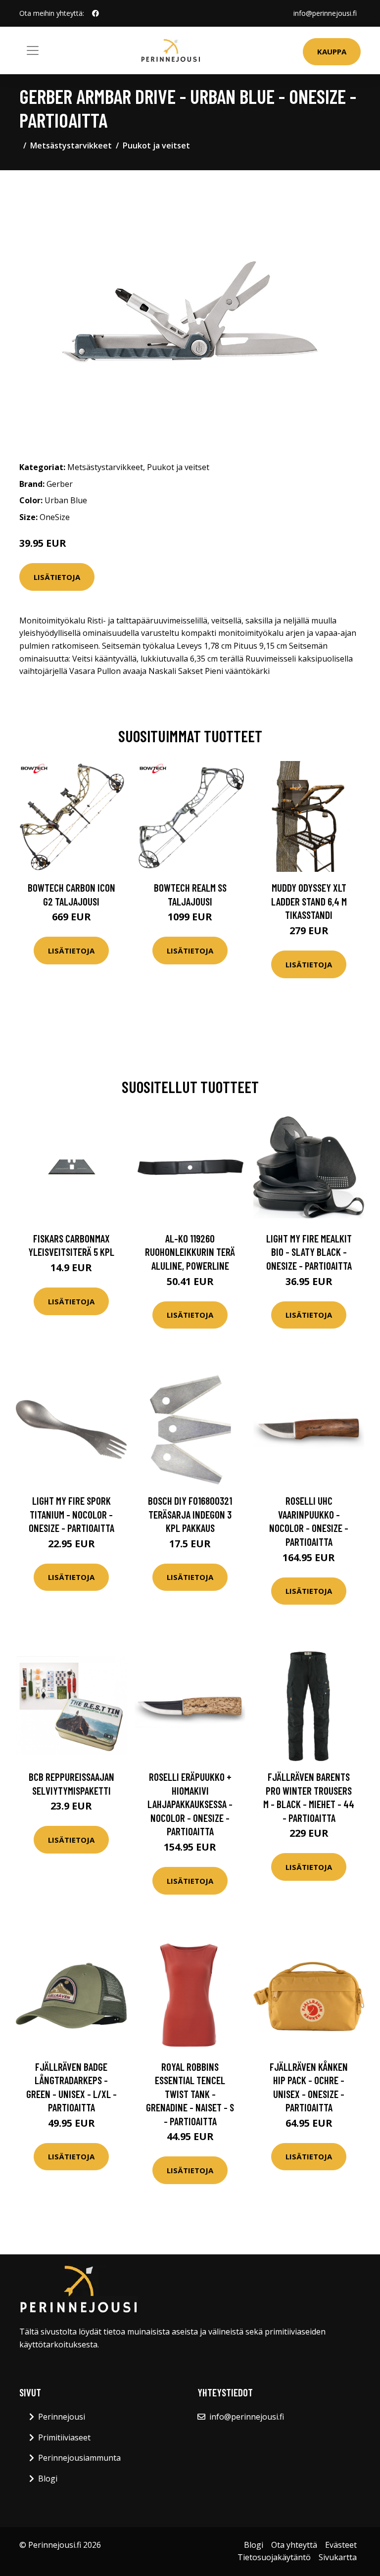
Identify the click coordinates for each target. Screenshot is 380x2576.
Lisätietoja (57, 577)
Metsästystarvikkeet (71, 145)
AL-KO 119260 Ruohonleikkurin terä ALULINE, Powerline (190, 1252)
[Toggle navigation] (33, 50)
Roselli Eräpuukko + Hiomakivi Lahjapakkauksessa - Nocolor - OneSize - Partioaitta (190, 1804)
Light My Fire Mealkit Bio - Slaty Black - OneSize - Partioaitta (309, 1252)
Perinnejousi (62, 2417)
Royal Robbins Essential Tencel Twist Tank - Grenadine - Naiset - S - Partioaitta (190, 2094)
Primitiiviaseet (64, 2437)
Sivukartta (338, 2557)
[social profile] (95, 13)
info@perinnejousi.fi (325, 13)
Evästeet (341, 2545)
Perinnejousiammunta (79, 2458)
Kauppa (332, 51)
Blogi (48, 2479)
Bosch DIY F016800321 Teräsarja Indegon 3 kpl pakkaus (190, 1514)
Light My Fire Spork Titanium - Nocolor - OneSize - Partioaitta (71, 1514)
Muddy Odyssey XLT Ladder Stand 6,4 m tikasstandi (309, 901)
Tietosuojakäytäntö (274, 2557)
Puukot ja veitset (156, 145)
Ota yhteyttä (294, 2545)
